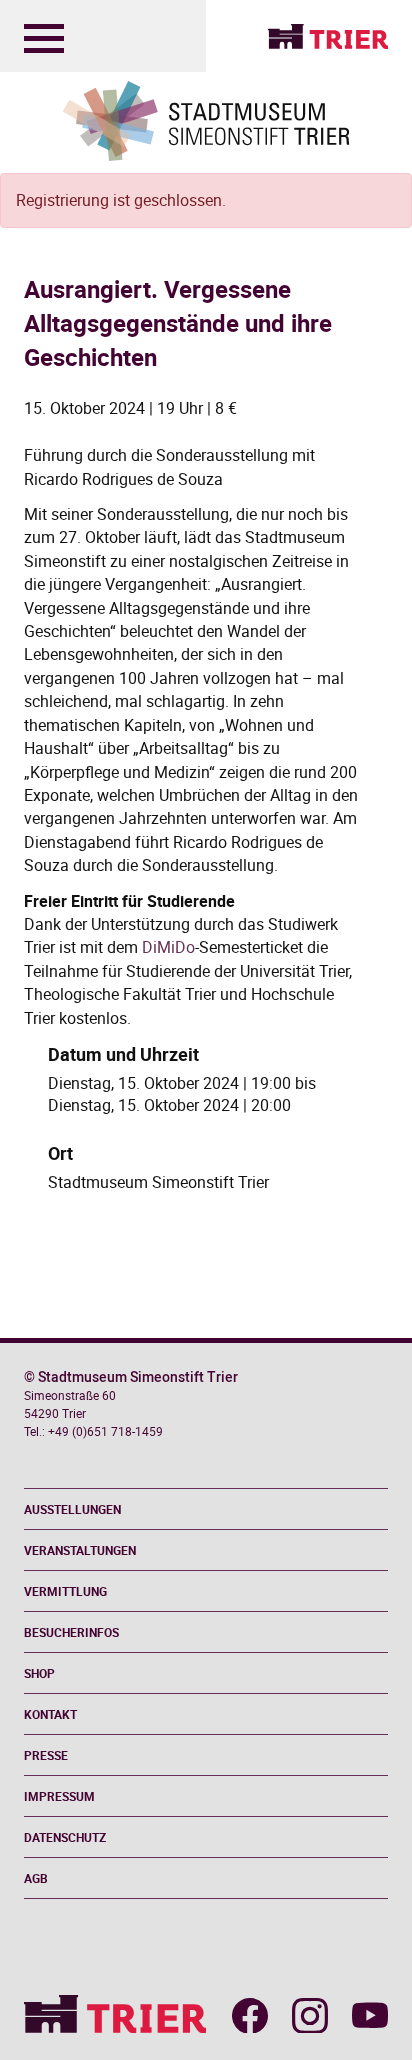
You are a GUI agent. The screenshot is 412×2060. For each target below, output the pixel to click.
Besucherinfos (71, 1632)
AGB (36, 1878)
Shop (39, 1673)
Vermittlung (65, 1591)
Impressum (59, 1796)
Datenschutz (65, 1837)
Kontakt (50, 1714)
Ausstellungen (72, 1509)
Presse (46, 1755)
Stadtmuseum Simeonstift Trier (158, 1182)
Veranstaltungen (80, 1550)
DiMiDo (168, 947)
